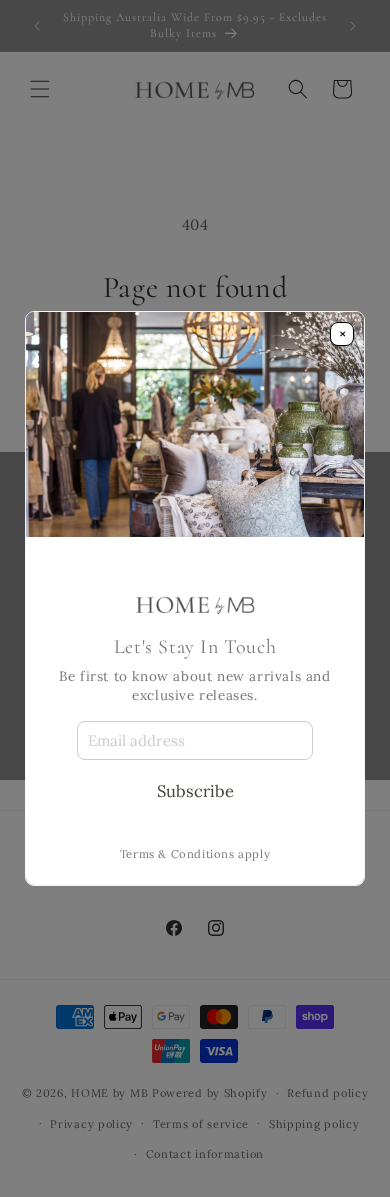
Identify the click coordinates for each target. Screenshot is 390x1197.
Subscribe (195, 791)
